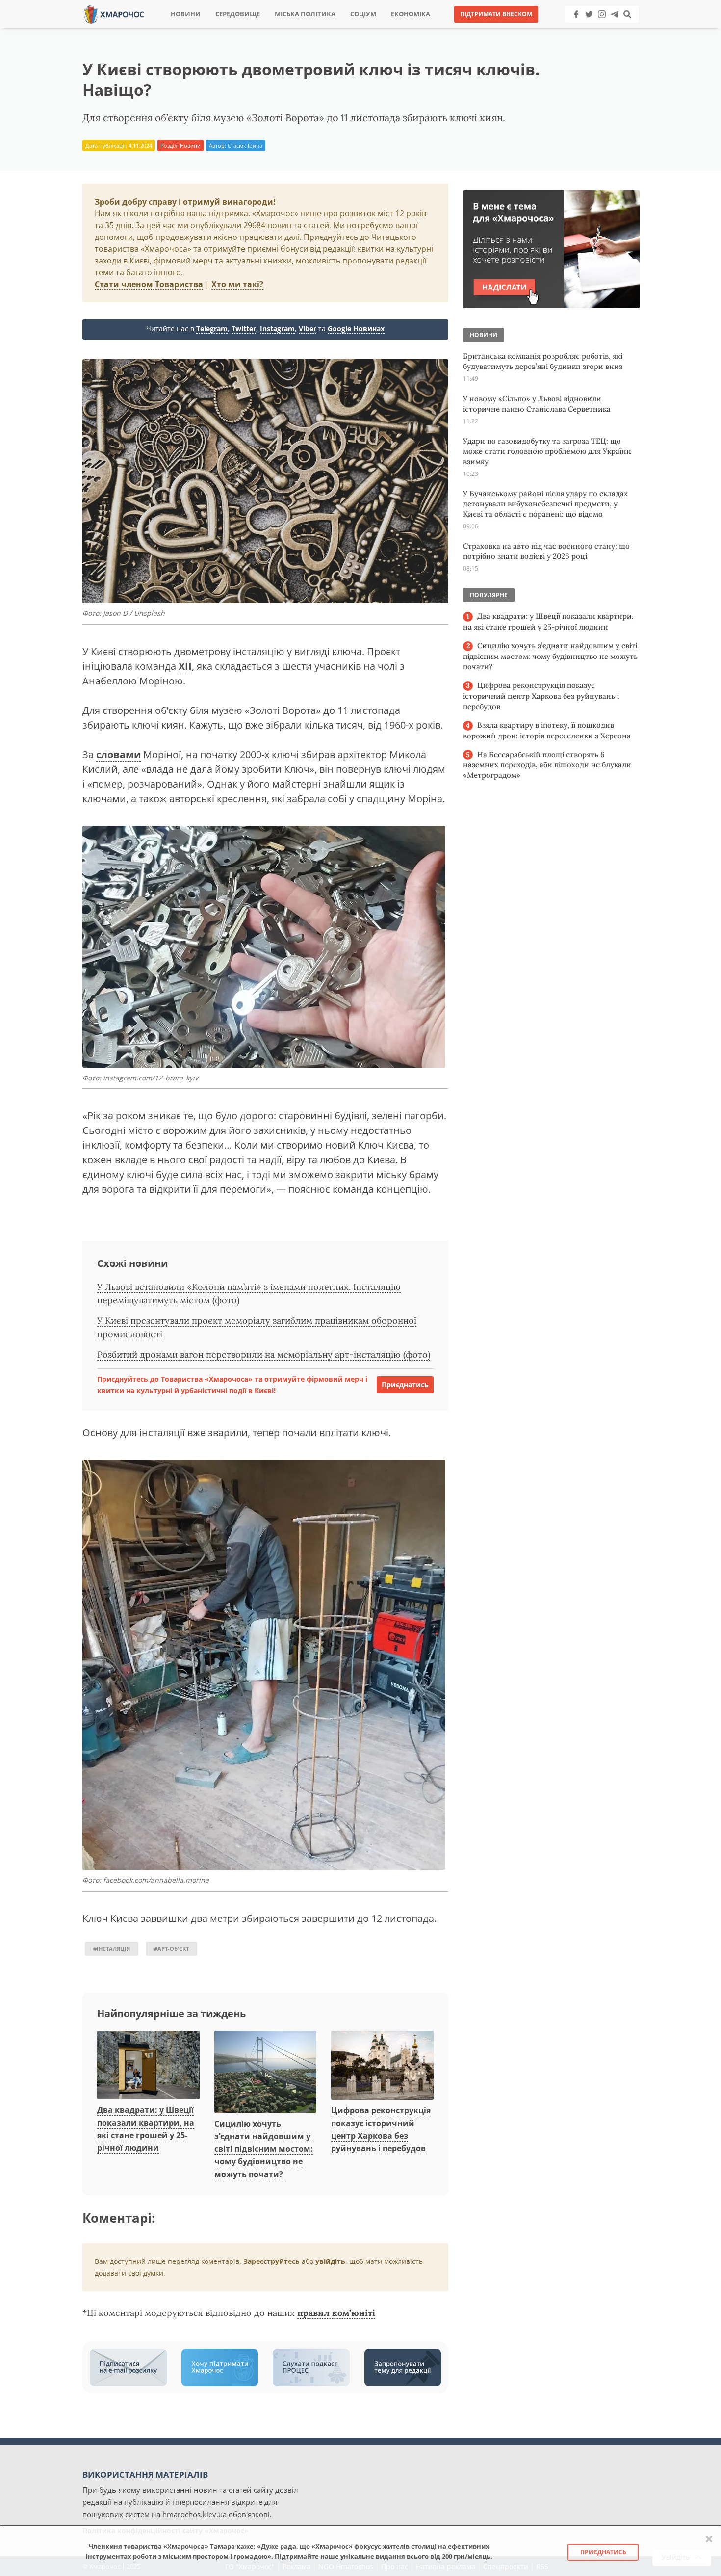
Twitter (244, 329)
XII (185, 666)
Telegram (212, 329)
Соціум (363, 14)
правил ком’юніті (336, 2313)
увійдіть (330, 2261)
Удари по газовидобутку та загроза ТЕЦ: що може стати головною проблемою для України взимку (547, 451)
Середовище (238, 14)
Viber (308, 329)
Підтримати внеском (496, 14)
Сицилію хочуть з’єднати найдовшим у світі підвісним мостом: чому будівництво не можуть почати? (264, 2149)
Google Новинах (356, 329)
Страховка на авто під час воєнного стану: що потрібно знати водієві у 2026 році (546, 551)
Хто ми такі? (237, 284)
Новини (186, 14)
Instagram (277, 329)
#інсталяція (112, 1949)
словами (118, 754)
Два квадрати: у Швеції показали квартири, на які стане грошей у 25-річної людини (548, 621)
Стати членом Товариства (149, 284)
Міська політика (305, 14)
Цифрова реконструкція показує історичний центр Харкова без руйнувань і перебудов (541, 696)
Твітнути (333, 29)
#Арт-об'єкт (171, 1949)
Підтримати (456, 29)
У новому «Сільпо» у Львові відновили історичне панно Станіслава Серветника (537, 404)
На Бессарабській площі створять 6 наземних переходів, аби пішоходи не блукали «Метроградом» (547, 765)
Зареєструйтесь (271, 2261)
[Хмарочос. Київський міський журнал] (114, 13)
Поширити (274, 29)
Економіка (411, 14)
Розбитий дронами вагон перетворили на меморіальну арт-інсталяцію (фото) (264, 1354)
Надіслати (392, 29)
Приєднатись (405, 1384)
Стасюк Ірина (245, 145)
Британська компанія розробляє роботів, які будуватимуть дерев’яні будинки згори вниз (543, 361)
